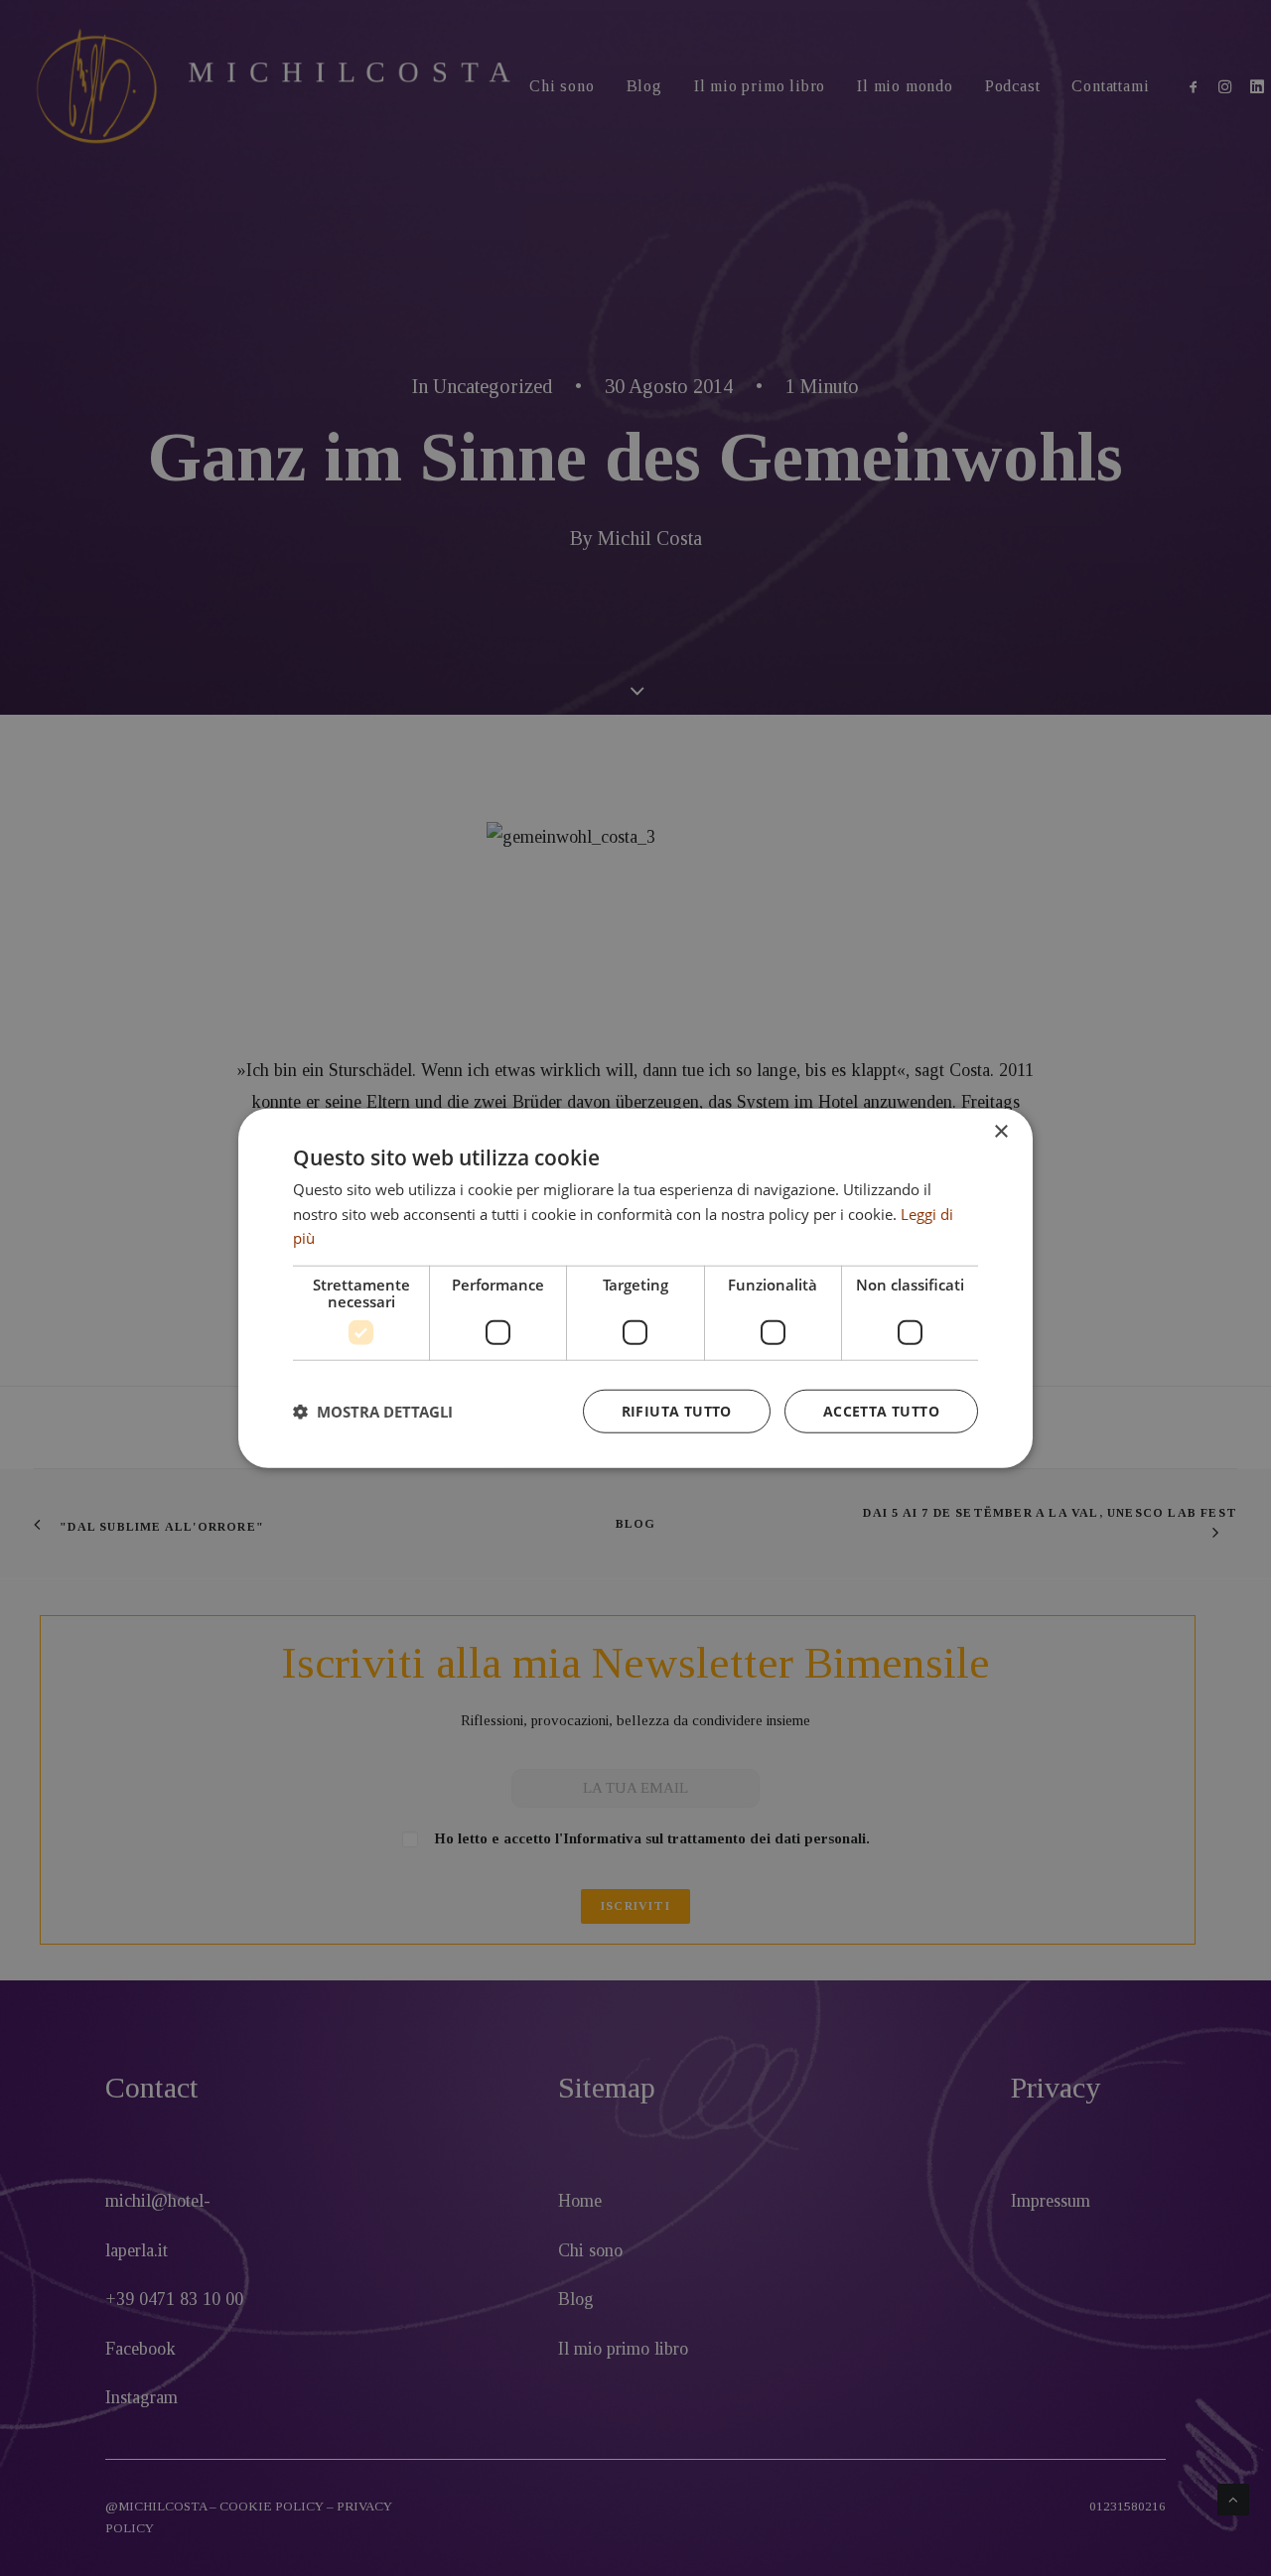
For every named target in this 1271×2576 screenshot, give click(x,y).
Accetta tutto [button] (881, 1411)
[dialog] (635, 1288)
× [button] (1000, 1131)
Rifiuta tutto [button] (677, 1411)
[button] (373, 1412)
